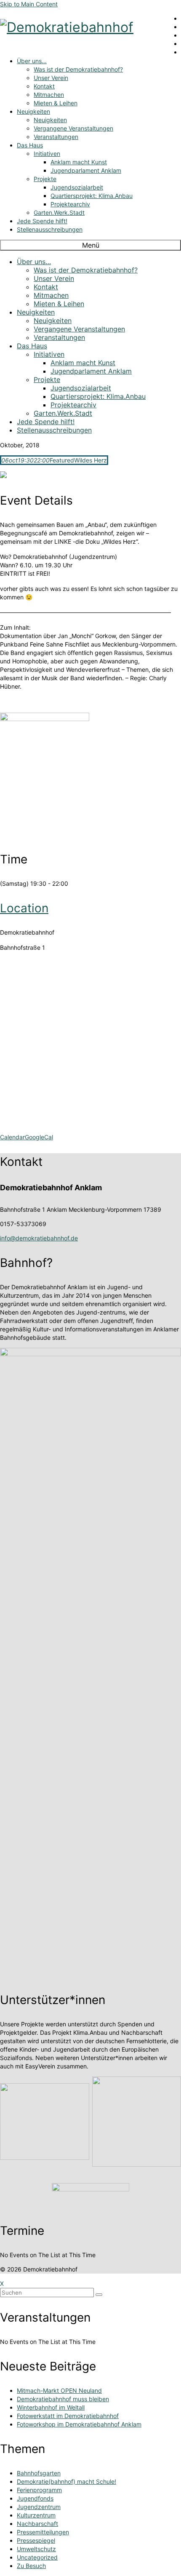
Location (24, 908)
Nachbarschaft (37, 2524)
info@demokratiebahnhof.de (39, 1238)
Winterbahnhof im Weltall (51, 2407)
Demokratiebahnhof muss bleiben (63, 2399)
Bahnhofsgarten (39, 2473)
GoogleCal (39, 1137)
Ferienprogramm (39, 2490)
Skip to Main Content (29, 4)
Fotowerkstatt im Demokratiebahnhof (68, 2416)
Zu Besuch (31, 2566)
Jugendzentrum (39, 2507)
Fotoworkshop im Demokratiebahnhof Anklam (79, 2424)
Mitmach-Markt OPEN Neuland (59, 2390)
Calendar (12, 1137)
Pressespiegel (36, 2540)
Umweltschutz (36, 2549)
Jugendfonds (35, 2498)
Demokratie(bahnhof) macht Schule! (67, 2481)
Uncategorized (37, 2557)
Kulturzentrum (36, 2515)
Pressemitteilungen (43, 2532)
